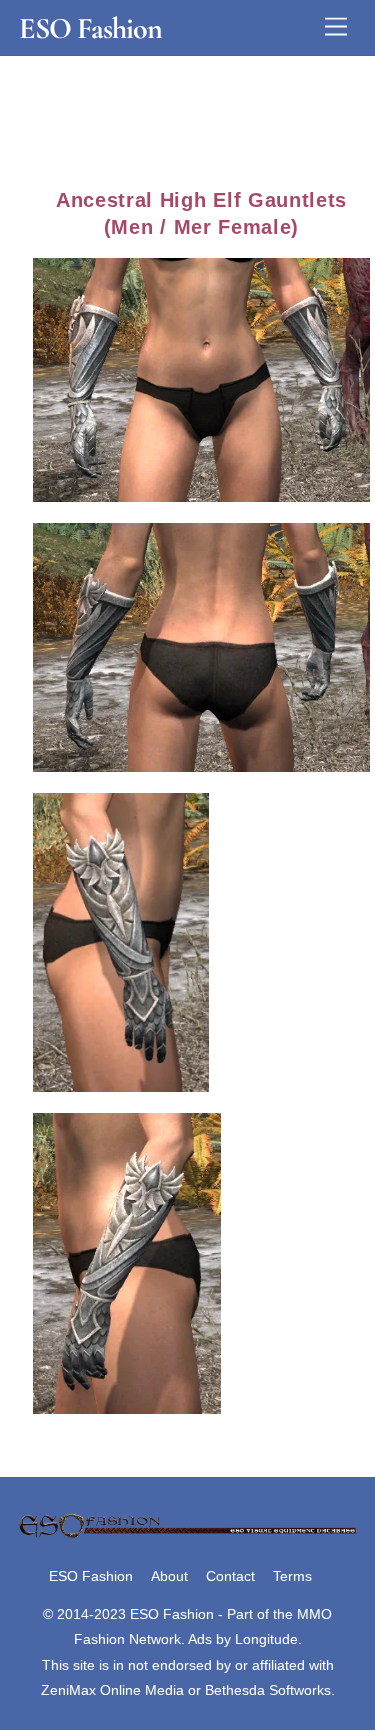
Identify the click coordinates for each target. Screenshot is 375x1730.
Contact (230, 1576)
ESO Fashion (91, 1576)
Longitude (266, 1639)
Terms (292, 1576)
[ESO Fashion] (187, 1535)
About (169, 1576)
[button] (202, 380)
